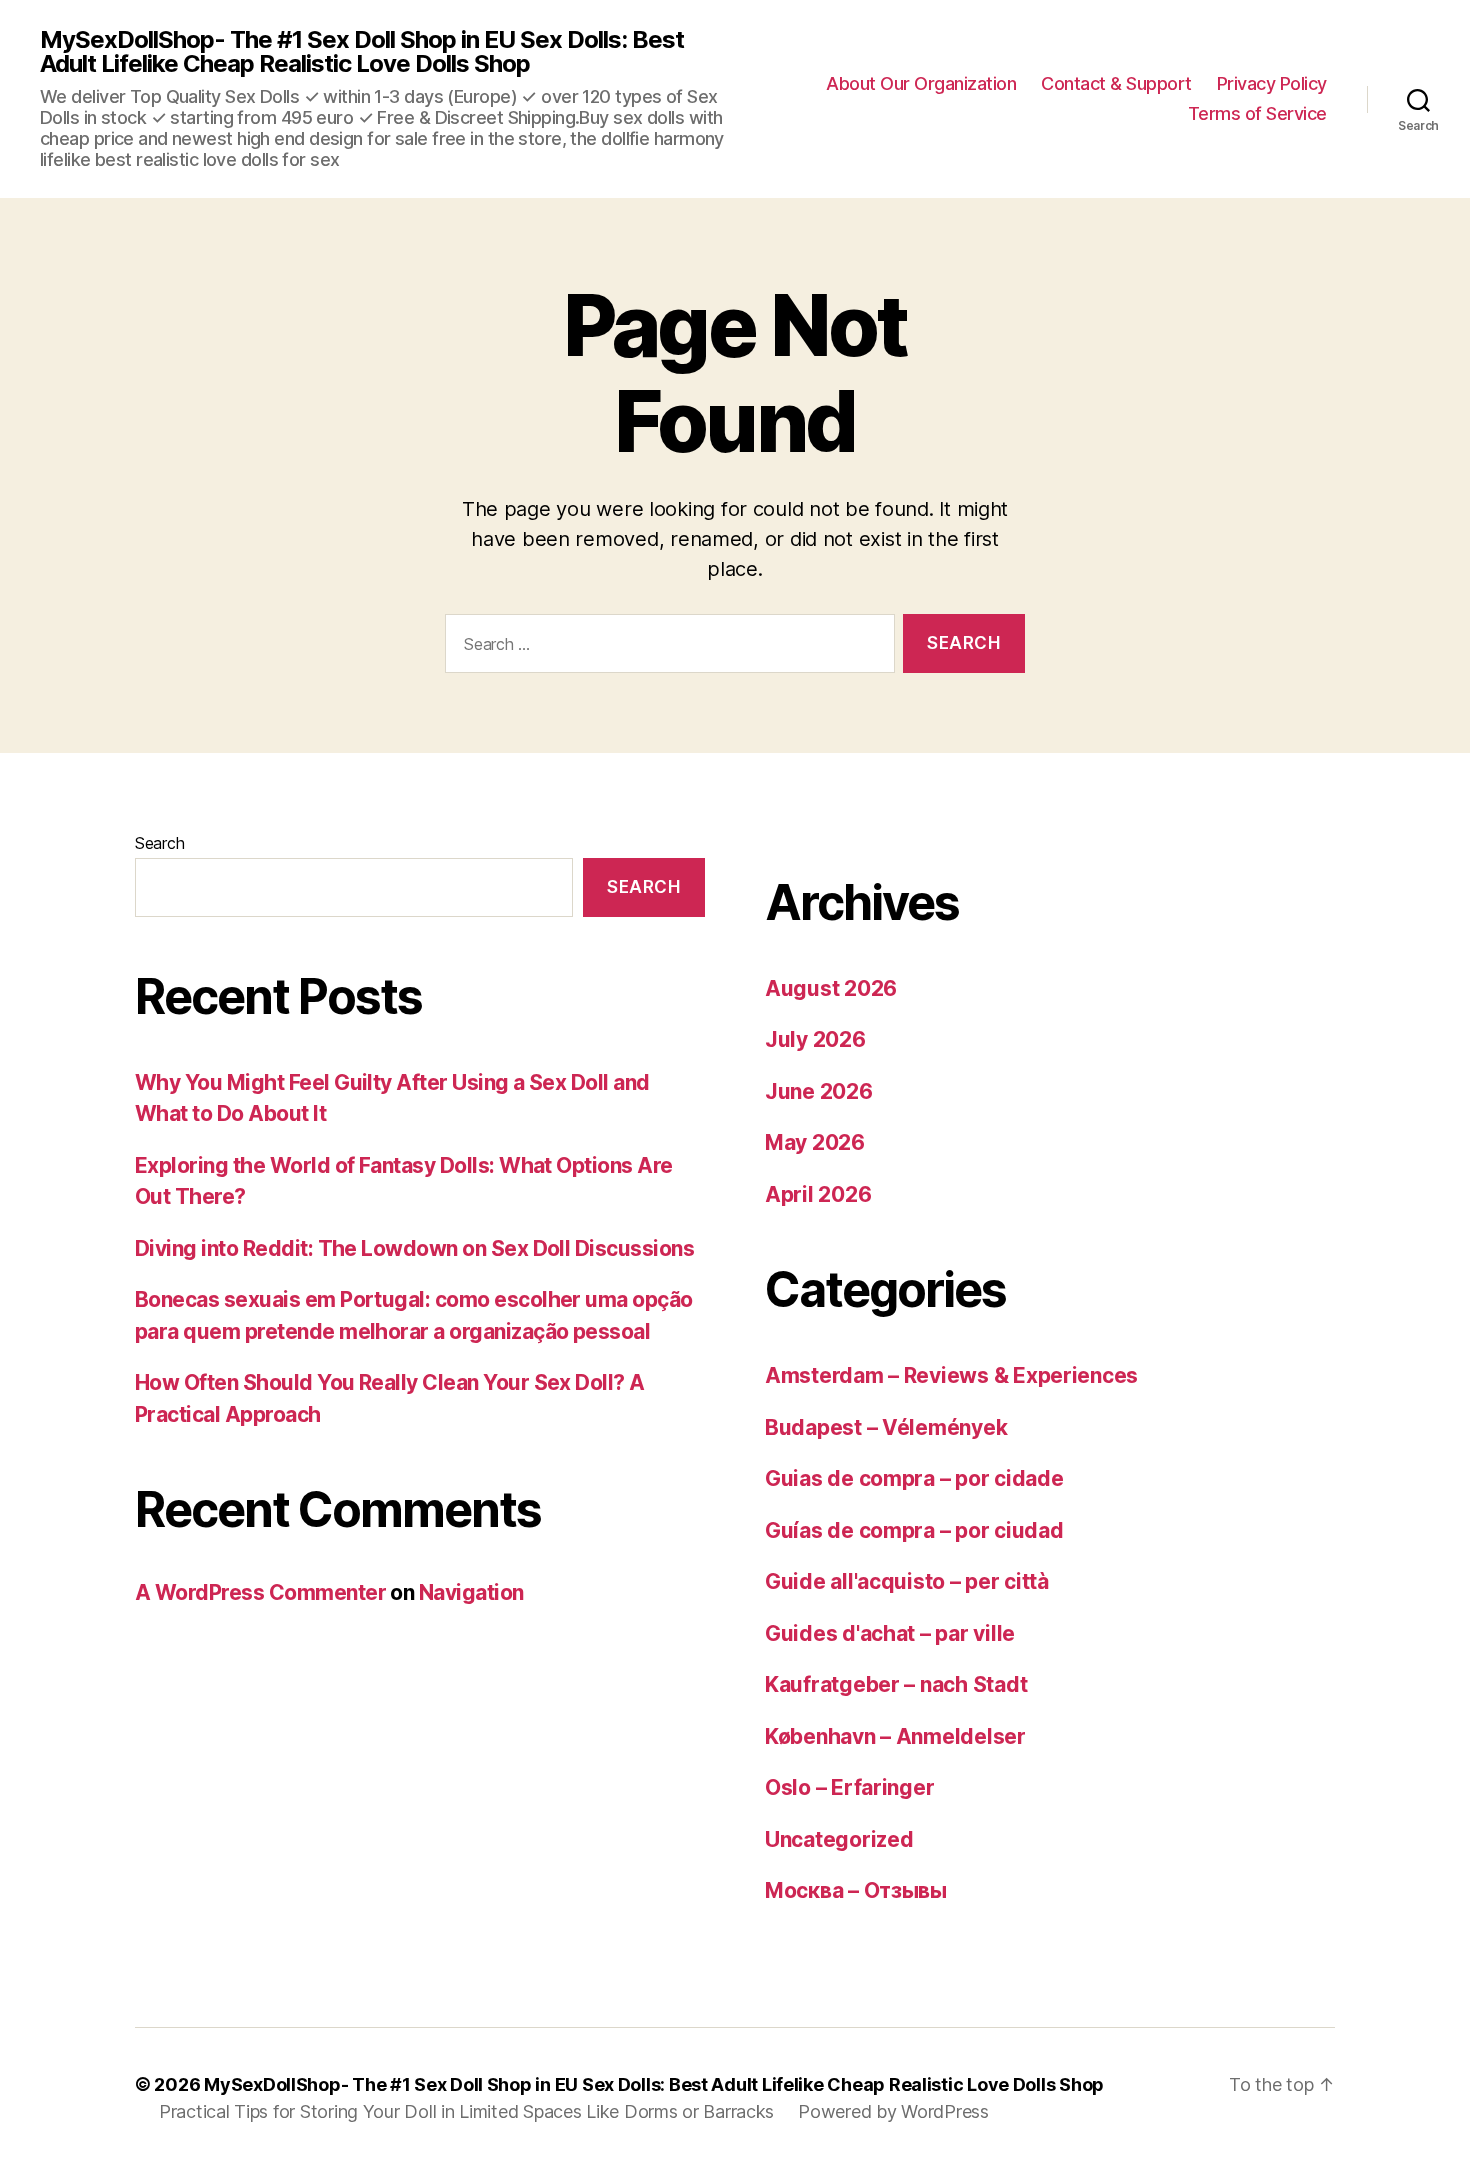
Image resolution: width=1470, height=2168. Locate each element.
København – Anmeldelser (895, 1736)
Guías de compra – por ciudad (914, 1530)
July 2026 (815, 1039)
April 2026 (818, 1194)
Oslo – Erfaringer (849, 1787)
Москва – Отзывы (856, 1890)
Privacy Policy (1272, 83)
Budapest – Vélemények (886, 1427)
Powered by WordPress (893, 2111)
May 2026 (815, 1142)
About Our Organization (921, 83)
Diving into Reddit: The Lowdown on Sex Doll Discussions (414, 1248)
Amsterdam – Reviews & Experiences (951, 1375)
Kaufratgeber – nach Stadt (896, 1684)
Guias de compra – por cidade (914, 1478)
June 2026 (819, 1091)
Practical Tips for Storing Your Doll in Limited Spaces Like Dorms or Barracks (466, 2111)
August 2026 (831, 988)
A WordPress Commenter (260, 1592)
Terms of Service (1257, 113)
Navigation (471, 1592)
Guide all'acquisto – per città (907, 1581)
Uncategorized (839, 1839)
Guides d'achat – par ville (890, 1633)
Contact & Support (1116, 83)
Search (159, 843)
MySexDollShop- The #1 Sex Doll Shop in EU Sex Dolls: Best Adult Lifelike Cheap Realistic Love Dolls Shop (362, 52)
